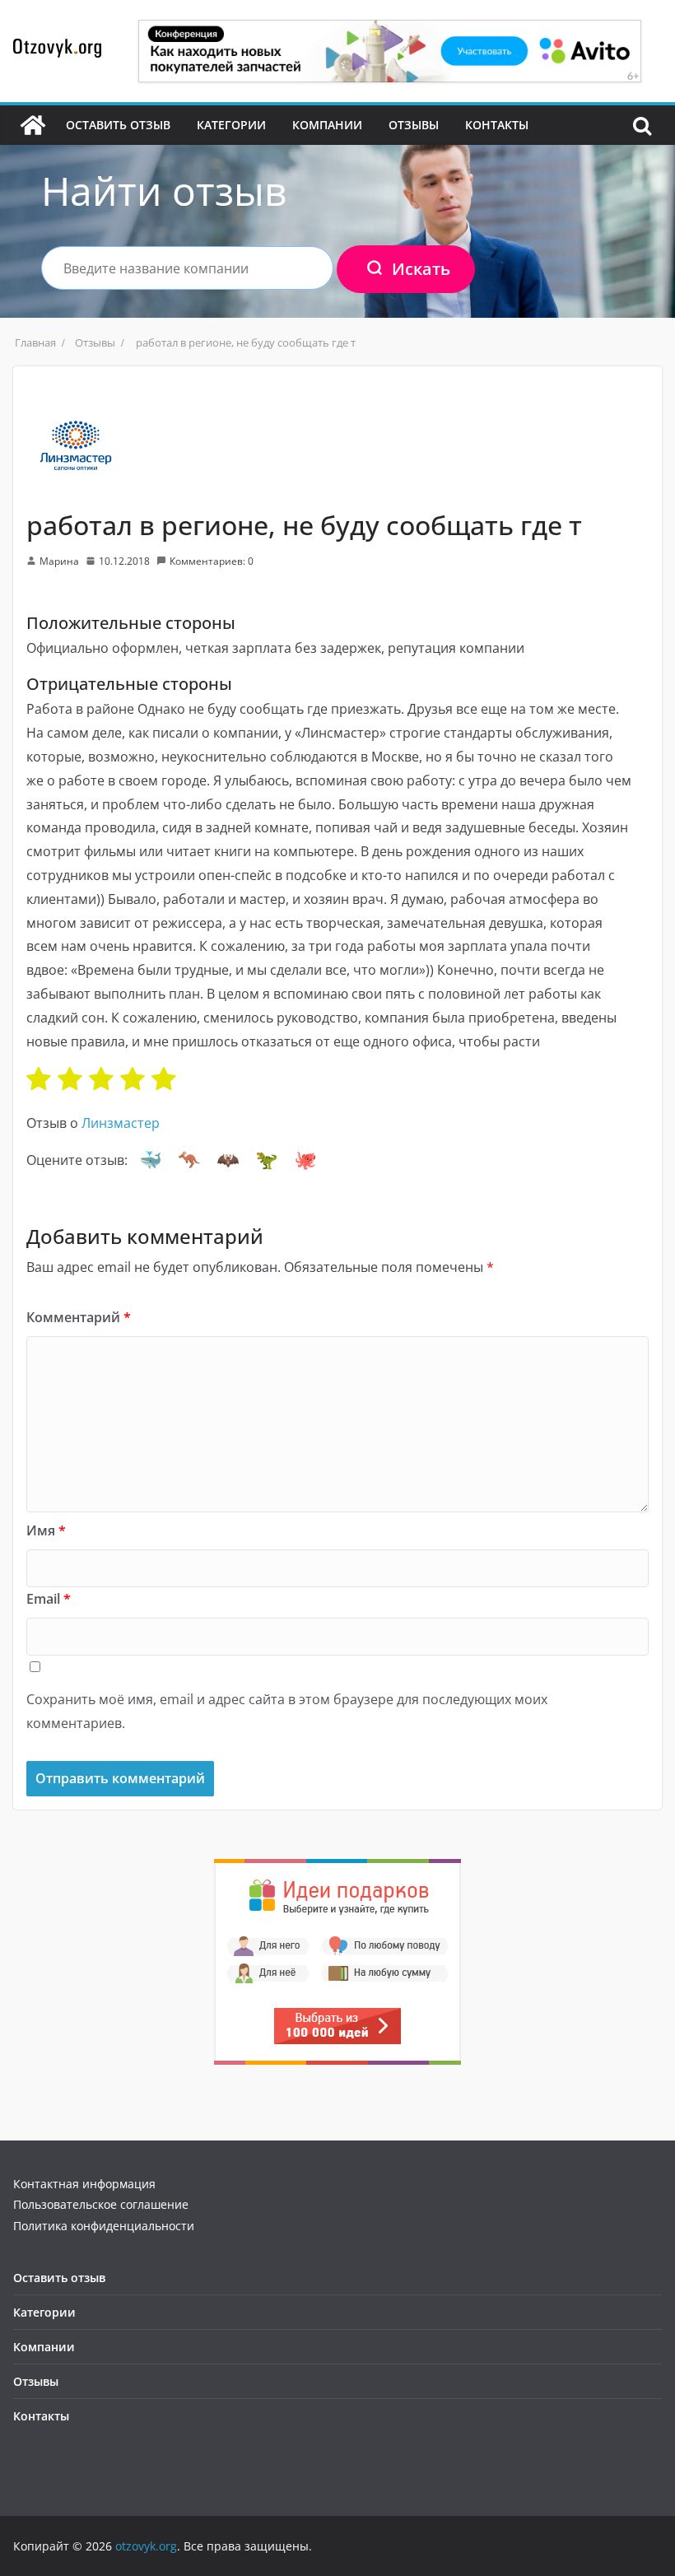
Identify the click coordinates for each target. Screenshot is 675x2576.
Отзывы (414, 125)
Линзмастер (121, 1123)
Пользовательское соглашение (101, 2204)
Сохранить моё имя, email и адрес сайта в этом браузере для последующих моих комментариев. (287, 1711)
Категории (231, 125)
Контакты (497, 125)
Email (49, 1599)
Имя (46, 1530)
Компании (327, 125)
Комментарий (79, 1317)
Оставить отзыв (118, 125)
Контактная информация (84, 2184)
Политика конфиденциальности (104, 2226)
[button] (151, 1160)
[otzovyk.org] (33, 125)
